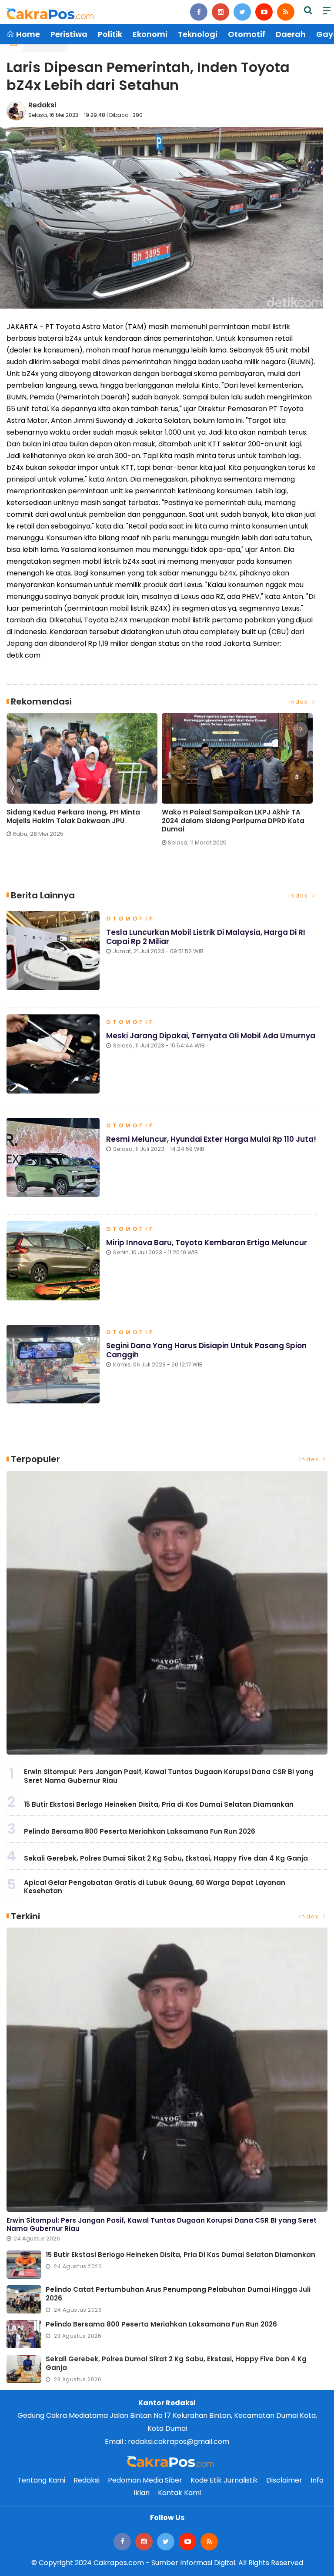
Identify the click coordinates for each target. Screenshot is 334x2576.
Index (299, 702)
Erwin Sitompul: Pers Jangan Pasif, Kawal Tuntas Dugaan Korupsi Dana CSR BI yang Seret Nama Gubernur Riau (169, 1776)
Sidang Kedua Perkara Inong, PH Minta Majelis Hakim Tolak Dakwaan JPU (73, 816)
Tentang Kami (41, 2480)
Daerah (291, 34)
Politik (110, 34)
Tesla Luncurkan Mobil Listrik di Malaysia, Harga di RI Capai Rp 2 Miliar (206, 937)
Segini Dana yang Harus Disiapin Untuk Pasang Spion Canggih (206, 1350)
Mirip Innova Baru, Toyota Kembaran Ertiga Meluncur (207, 1243)
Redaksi (42, 105)
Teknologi (198, 34)
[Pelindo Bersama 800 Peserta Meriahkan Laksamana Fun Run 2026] (24, 2334)
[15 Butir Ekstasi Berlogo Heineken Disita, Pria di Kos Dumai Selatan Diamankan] (24, 2265)
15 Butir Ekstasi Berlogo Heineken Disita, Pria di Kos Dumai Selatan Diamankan (159, 1804)
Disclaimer (284, 2480)
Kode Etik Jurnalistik (224, 2480)
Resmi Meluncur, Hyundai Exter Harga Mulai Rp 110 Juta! (211, 1139)
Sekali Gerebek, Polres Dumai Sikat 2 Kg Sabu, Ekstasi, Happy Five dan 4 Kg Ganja (166, 1858)
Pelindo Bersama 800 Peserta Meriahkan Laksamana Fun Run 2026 (140, 1831)
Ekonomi (150, 34)
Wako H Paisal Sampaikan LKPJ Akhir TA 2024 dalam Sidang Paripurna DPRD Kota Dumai (233, 821)
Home (27, 34)
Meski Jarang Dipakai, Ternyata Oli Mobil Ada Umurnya (211, 1036)
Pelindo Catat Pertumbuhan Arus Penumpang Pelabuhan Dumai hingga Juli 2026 (178, 2294)
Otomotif (247, 34)
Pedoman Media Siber (145, 2480)
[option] (84, 779)
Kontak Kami (179, 2493)
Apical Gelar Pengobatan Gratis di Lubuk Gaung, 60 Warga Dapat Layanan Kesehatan (155, 1887)
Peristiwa (69, 34)
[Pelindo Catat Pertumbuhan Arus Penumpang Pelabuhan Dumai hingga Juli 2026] (24, 2299)
